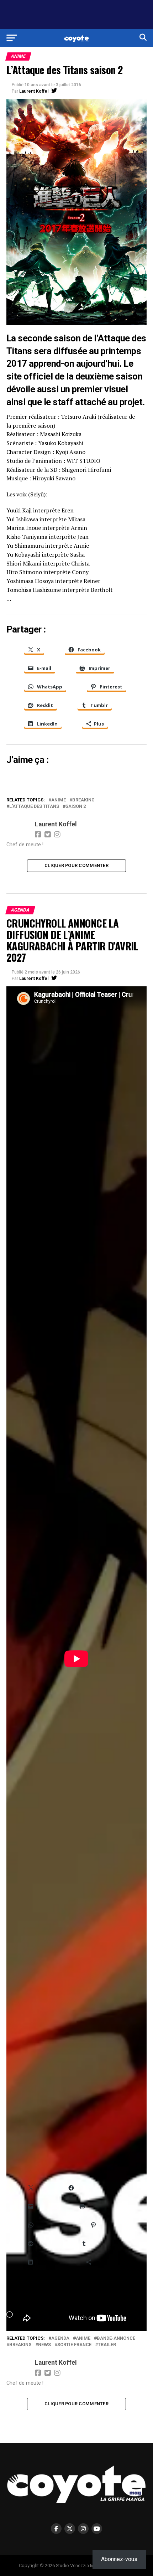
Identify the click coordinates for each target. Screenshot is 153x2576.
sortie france (74, 2345)
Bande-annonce (116, 2338)
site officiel (30, 376)
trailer (107, 2345)
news (44, 2345)
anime (59, 800)
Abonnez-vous (119, 2559)
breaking (83, 800)
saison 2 (76, 807)
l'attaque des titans (34, 807)
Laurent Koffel (34, 91)
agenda (60, 2338)
